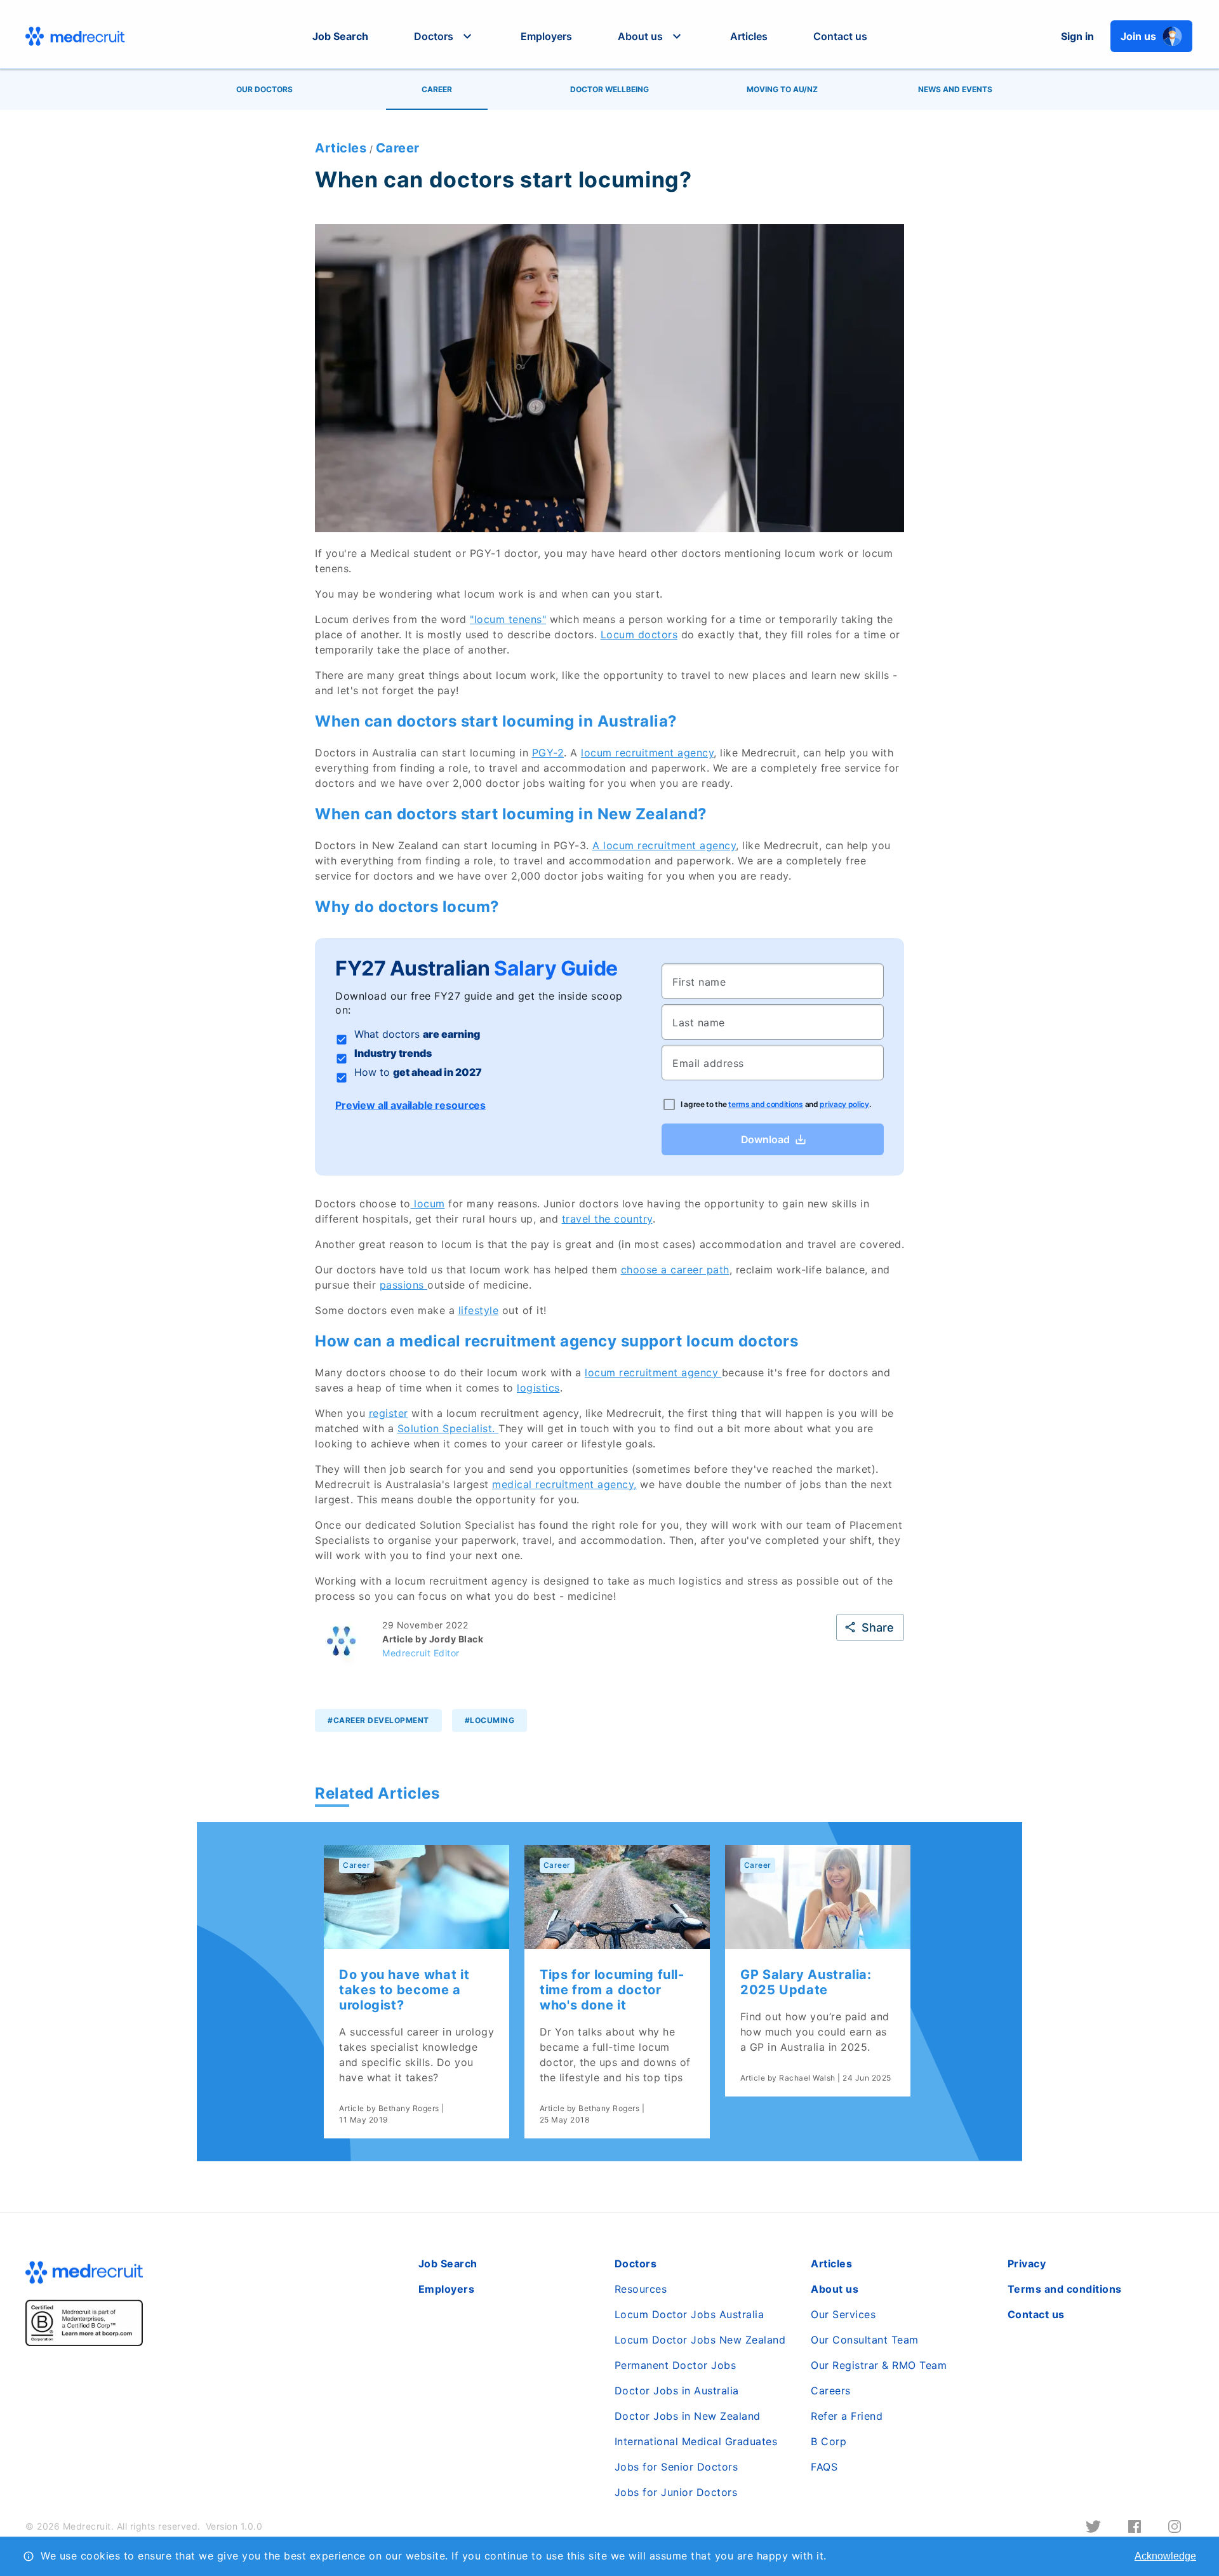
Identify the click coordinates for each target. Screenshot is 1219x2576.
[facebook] (1135, 2526)
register (389, 1413)
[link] (416, 1992)
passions (404, 1285)
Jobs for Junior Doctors (676, 2492)
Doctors (636, 2264)
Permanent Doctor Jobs (676, 2365)
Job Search (340, 36)
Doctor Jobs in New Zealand (688, 2416)
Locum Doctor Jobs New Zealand (700, 2340)
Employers (546, 36)
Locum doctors (639, 634)
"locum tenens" (508, 619)
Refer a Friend (847, 2416)
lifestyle (479, 1310)
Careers (831, 2391)
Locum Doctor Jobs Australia (689, 2314)
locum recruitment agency (647, 753)
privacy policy (844, 1104)
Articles (749, 36)
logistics (538, 1388)
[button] (444, 36)
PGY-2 (548, 753)
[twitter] (1093, 2526)
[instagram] (1175, 2526)
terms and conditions (766, 1104)
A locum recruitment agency (664, 845)
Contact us (840, 36)
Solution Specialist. (448, 1428)
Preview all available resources (410, 1105)
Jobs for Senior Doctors (676, 2467)
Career (398, 148)
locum (428, 1204)
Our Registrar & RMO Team (879, 2365)
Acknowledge (1165, 2556)
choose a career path (675, 1270)
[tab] (264, 90)
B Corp (829, 2441)
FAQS (824, 2467)
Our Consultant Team (865, 2340)
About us (835, 2289)
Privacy (1027, 2264)
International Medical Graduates (696, 2441)
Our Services (843, 2314)
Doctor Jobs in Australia (677, 2391)
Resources (641, 2289)
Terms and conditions (1065, 2289)
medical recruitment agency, (564, 1484)
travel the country (607, 1219)
